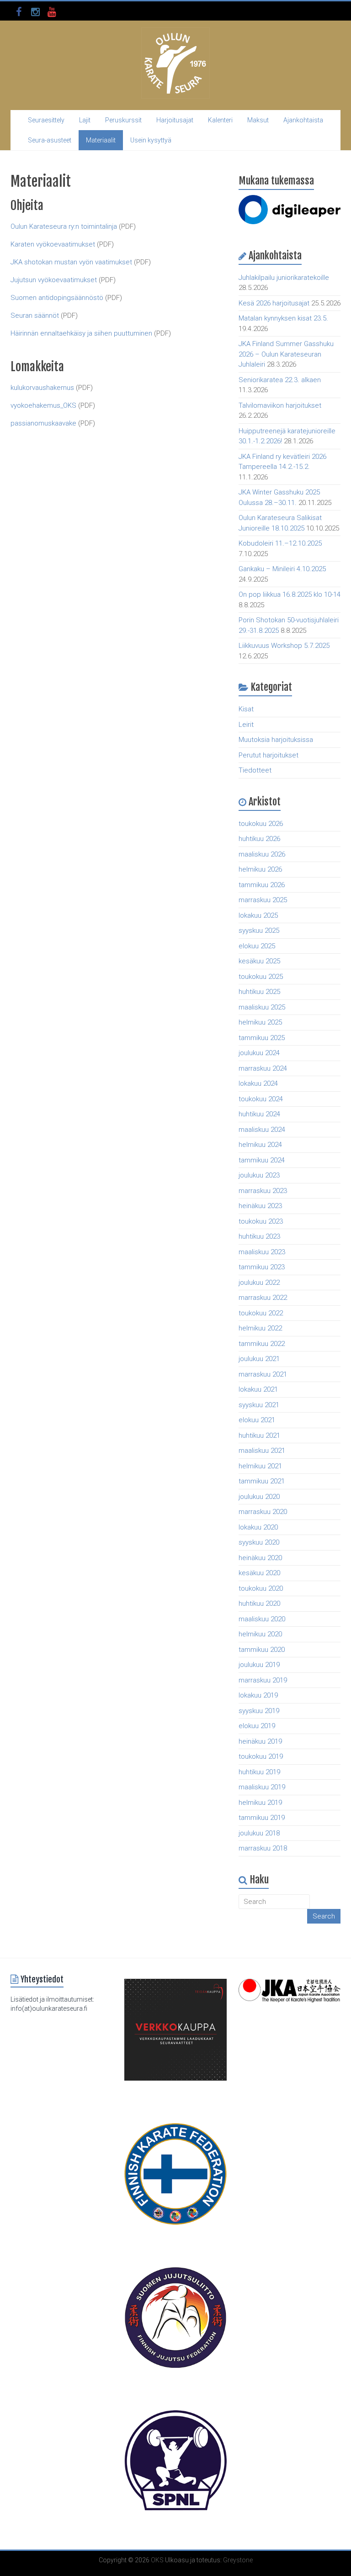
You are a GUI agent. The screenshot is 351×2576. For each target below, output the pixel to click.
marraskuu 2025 (263, 900)
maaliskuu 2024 (262, 1130)
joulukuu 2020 (259, 1497)
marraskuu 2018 (263, 1848)
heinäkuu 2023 (260, 1206)
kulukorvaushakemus (42, 388)
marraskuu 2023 (263, 1191)
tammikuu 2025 (262, 1038)
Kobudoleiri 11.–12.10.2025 (280, 543)
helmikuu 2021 (260, 1466)
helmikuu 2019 (260, 1803)
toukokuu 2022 (261, 1313)
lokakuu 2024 (258, 1083)
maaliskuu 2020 (262, 1619)
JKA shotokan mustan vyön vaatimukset (71, 262)
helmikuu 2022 (260, 1328)
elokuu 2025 (257, 946)
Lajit (85, 120)
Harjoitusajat (175, 120)
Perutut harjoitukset (269, 755)
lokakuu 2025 (258, 915)
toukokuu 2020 (261, 1588)
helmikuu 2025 (260, 1022)
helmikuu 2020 (260, 1634)
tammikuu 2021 (262, 1481)
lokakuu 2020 (258, 1527)
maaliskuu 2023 (262, 1252)
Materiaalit (101, 140)
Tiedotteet (255, 770)
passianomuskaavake (43, 423)
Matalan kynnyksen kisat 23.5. (283, 318)
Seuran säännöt (35, 315)
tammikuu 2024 (262, 1160)
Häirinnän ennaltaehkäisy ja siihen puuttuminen (81, 333)
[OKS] (175, 32)
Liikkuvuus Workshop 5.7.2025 (284, 646)
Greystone (238, 2560)
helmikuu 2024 (260, 1145)
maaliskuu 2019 (262, 1787)
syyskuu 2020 (259, 1542)
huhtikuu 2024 (259, 1114)
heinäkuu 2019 (260, 1741)
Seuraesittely (46, 120)
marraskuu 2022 (263, 1298)
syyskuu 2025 (259, 931)
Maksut (258, 120)
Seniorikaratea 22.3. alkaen (280, 380)
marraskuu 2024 (263, 1068)
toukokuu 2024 (261, 1099)
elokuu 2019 (257, 1726)
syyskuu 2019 (259, 1711)
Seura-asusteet (50, 140)
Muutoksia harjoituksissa (276, 740)
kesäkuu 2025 (259, 961)
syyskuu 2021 (259, 1405)
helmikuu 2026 (260, 869)
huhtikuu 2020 (259, 1603)
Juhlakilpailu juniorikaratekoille (284, 278)
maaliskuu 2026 (262, 854)
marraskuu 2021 (263, 1374)
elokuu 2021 (257, 1420)
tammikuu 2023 (262, 1267)
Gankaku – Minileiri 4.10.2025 (282, 569)
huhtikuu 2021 (259, 1435)
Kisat (246, 709)
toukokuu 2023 (261, 1221)
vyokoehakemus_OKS (43, 405)
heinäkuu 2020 (260, 1558)
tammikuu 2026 (262, 885)
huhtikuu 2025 (259, 992)
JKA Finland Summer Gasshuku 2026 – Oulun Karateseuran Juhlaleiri (286, 354)
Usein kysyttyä (151, 140)
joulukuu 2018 (259, 1833)
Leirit (246, 725)
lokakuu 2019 (258, 1695)
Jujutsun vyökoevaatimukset (54, 280)
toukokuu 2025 (261, 977)
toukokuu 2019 (261, 1756)
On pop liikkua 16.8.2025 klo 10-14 (290, 594)
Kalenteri (220, 120)
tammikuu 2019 (262, 1818)
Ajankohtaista (303, 120)
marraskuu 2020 (263, 1512)
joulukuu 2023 (259, 1175)
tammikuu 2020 (262, 1650)
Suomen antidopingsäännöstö (57, 298)
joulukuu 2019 (259, 1665)
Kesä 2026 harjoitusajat (274, 303)
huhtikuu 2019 (259, 1772)
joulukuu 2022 (259, 1283)
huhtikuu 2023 (259, 1236)
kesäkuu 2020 (259, 1573)
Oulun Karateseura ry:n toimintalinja (65, 226)
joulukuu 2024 (259, 1053)
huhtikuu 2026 (259, 839)
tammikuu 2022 (262, 1344)
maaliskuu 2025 (262, 1007)
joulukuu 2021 (259, 1359)
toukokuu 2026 (261, 824)
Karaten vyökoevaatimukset (54, 244)
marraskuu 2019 (263, 1680)
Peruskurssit (123, 120)
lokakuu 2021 (258, 1389)
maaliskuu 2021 (262, 1451)
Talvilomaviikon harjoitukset (280, 405)
